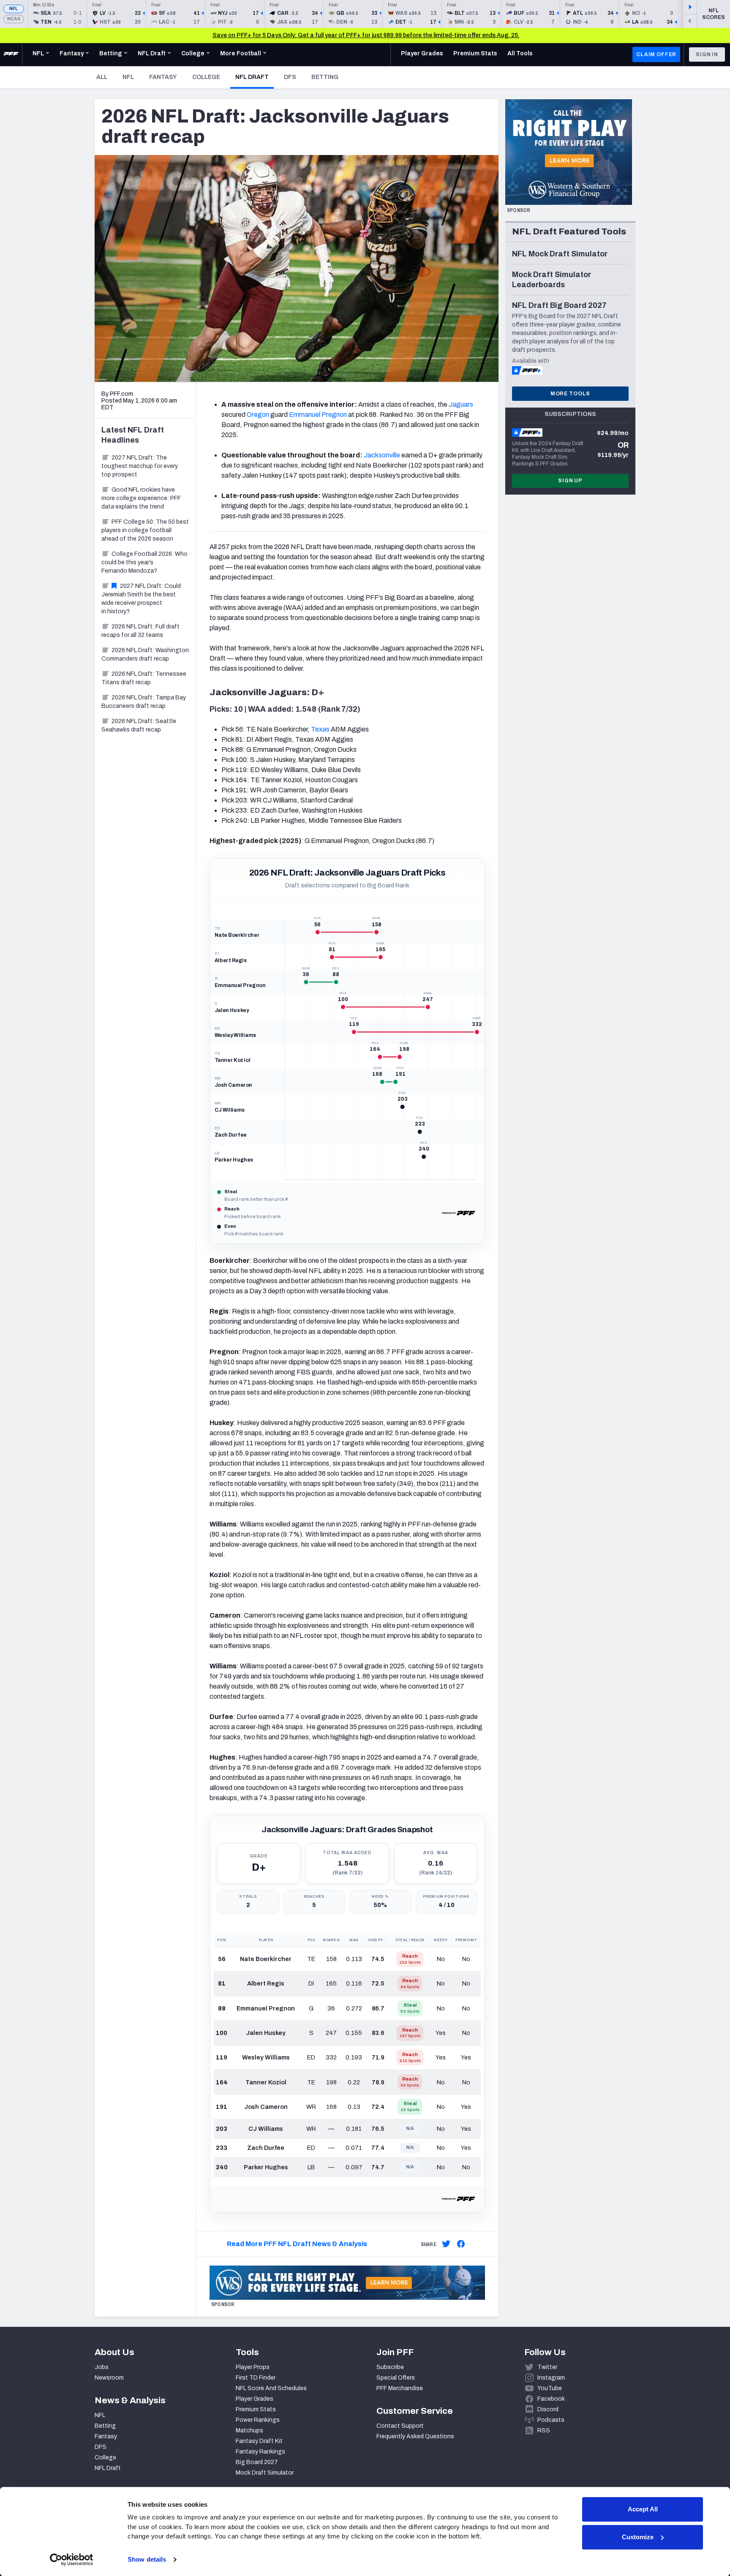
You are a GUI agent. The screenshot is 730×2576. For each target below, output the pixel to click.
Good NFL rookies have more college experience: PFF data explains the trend (141, 498)
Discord (548, 2409)
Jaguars (461, 404)
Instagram (551, 2378)
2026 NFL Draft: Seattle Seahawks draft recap (139, 725)
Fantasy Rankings (260, 2452)
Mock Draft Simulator (265, 2473)
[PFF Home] (11, 54)
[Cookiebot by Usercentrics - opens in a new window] (72, 2560)
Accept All (643, 2509)
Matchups (249, 2430)
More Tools (570, 394)
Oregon (258, 415)
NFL (14, 9)
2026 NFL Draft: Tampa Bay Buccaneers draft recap (144, 702)
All (102, 77)
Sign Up (570, 481)
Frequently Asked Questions (415, 2436)
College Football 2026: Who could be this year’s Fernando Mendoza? (144, 562)
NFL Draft (255, 77)
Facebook (551, 2399)
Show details (147, 2559)
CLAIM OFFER (656, 54)
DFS (290, 77)
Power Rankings (258, 2420)
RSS (544, 2430)
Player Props (253, 2367)
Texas (320, 729)
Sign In (707, 54)
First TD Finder (256, 2378)
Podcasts (551, 2420)
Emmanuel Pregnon (318, 415)
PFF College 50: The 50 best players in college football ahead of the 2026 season (145, 530)
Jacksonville (382, 455)
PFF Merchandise (400, 2388)
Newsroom (109, 2378)
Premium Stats (256, 2409)
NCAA (14, 19)
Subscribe (390, 2367)
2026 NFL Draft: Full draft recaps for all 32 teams (140, 631)
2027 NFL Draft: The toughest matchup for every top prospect (140, 466)
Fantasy (163, 77)
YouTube (550, 2388)
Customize (638, 2537)
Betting (325, 77)
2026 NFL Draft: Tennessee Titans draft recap (144, 678)
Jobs (102, 2367)
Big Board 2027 (257, 2462)
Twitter (547, 2367)
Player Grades (255, 2399)
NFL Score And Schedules (271, 2388)
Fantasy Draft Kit (259, 2441)
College (206, 77)
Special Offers (396, 2378)
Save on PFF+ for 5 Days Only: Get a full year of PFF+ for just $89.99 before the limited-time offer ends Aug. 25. (366, 35)
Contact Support (400, 2426)
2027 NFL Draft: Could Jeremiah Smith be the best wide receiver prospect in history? (141, 599)
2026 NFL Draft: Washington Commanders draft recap (145, 654)
